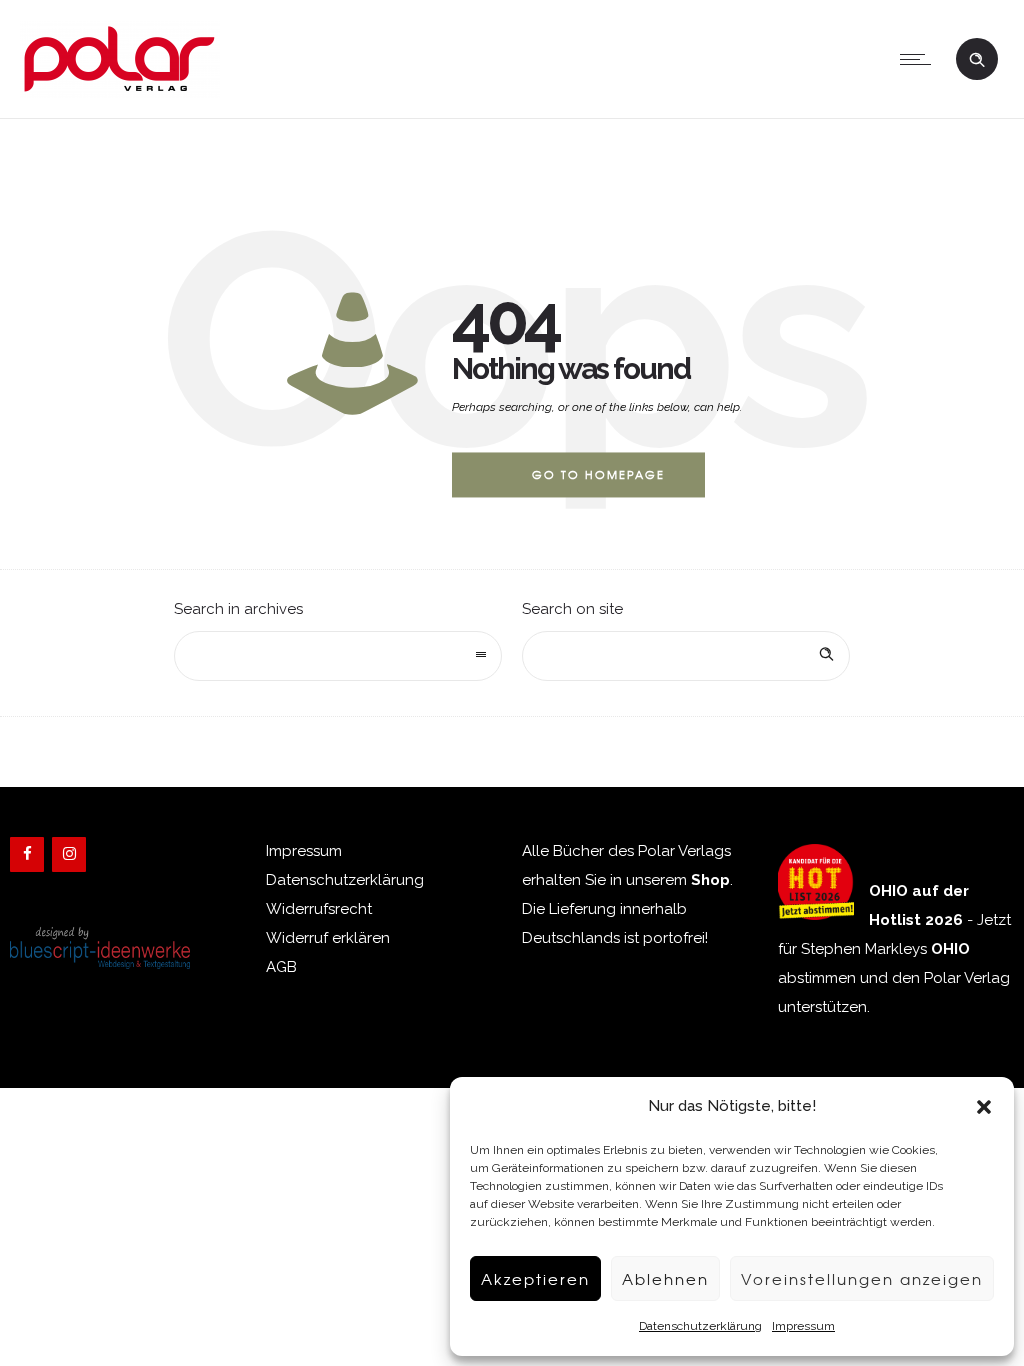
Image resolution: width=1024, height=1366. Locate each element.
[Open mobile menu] (920, 59)
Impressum (803, 1326)
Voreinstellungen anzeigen (862, 1279)
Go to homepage (598, 474)
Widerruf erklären (328, 938)
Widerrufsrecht (319, 909)
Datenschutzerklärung (700, 1326)
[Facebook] (27, 854)
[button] (984, 1107)
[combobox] (338, 656)
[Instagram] (69, 854)
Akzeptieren (535, 1279)
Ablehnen (665, 1279)
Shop (710, 880)
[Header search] (977, 57)
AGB (281, 967)
